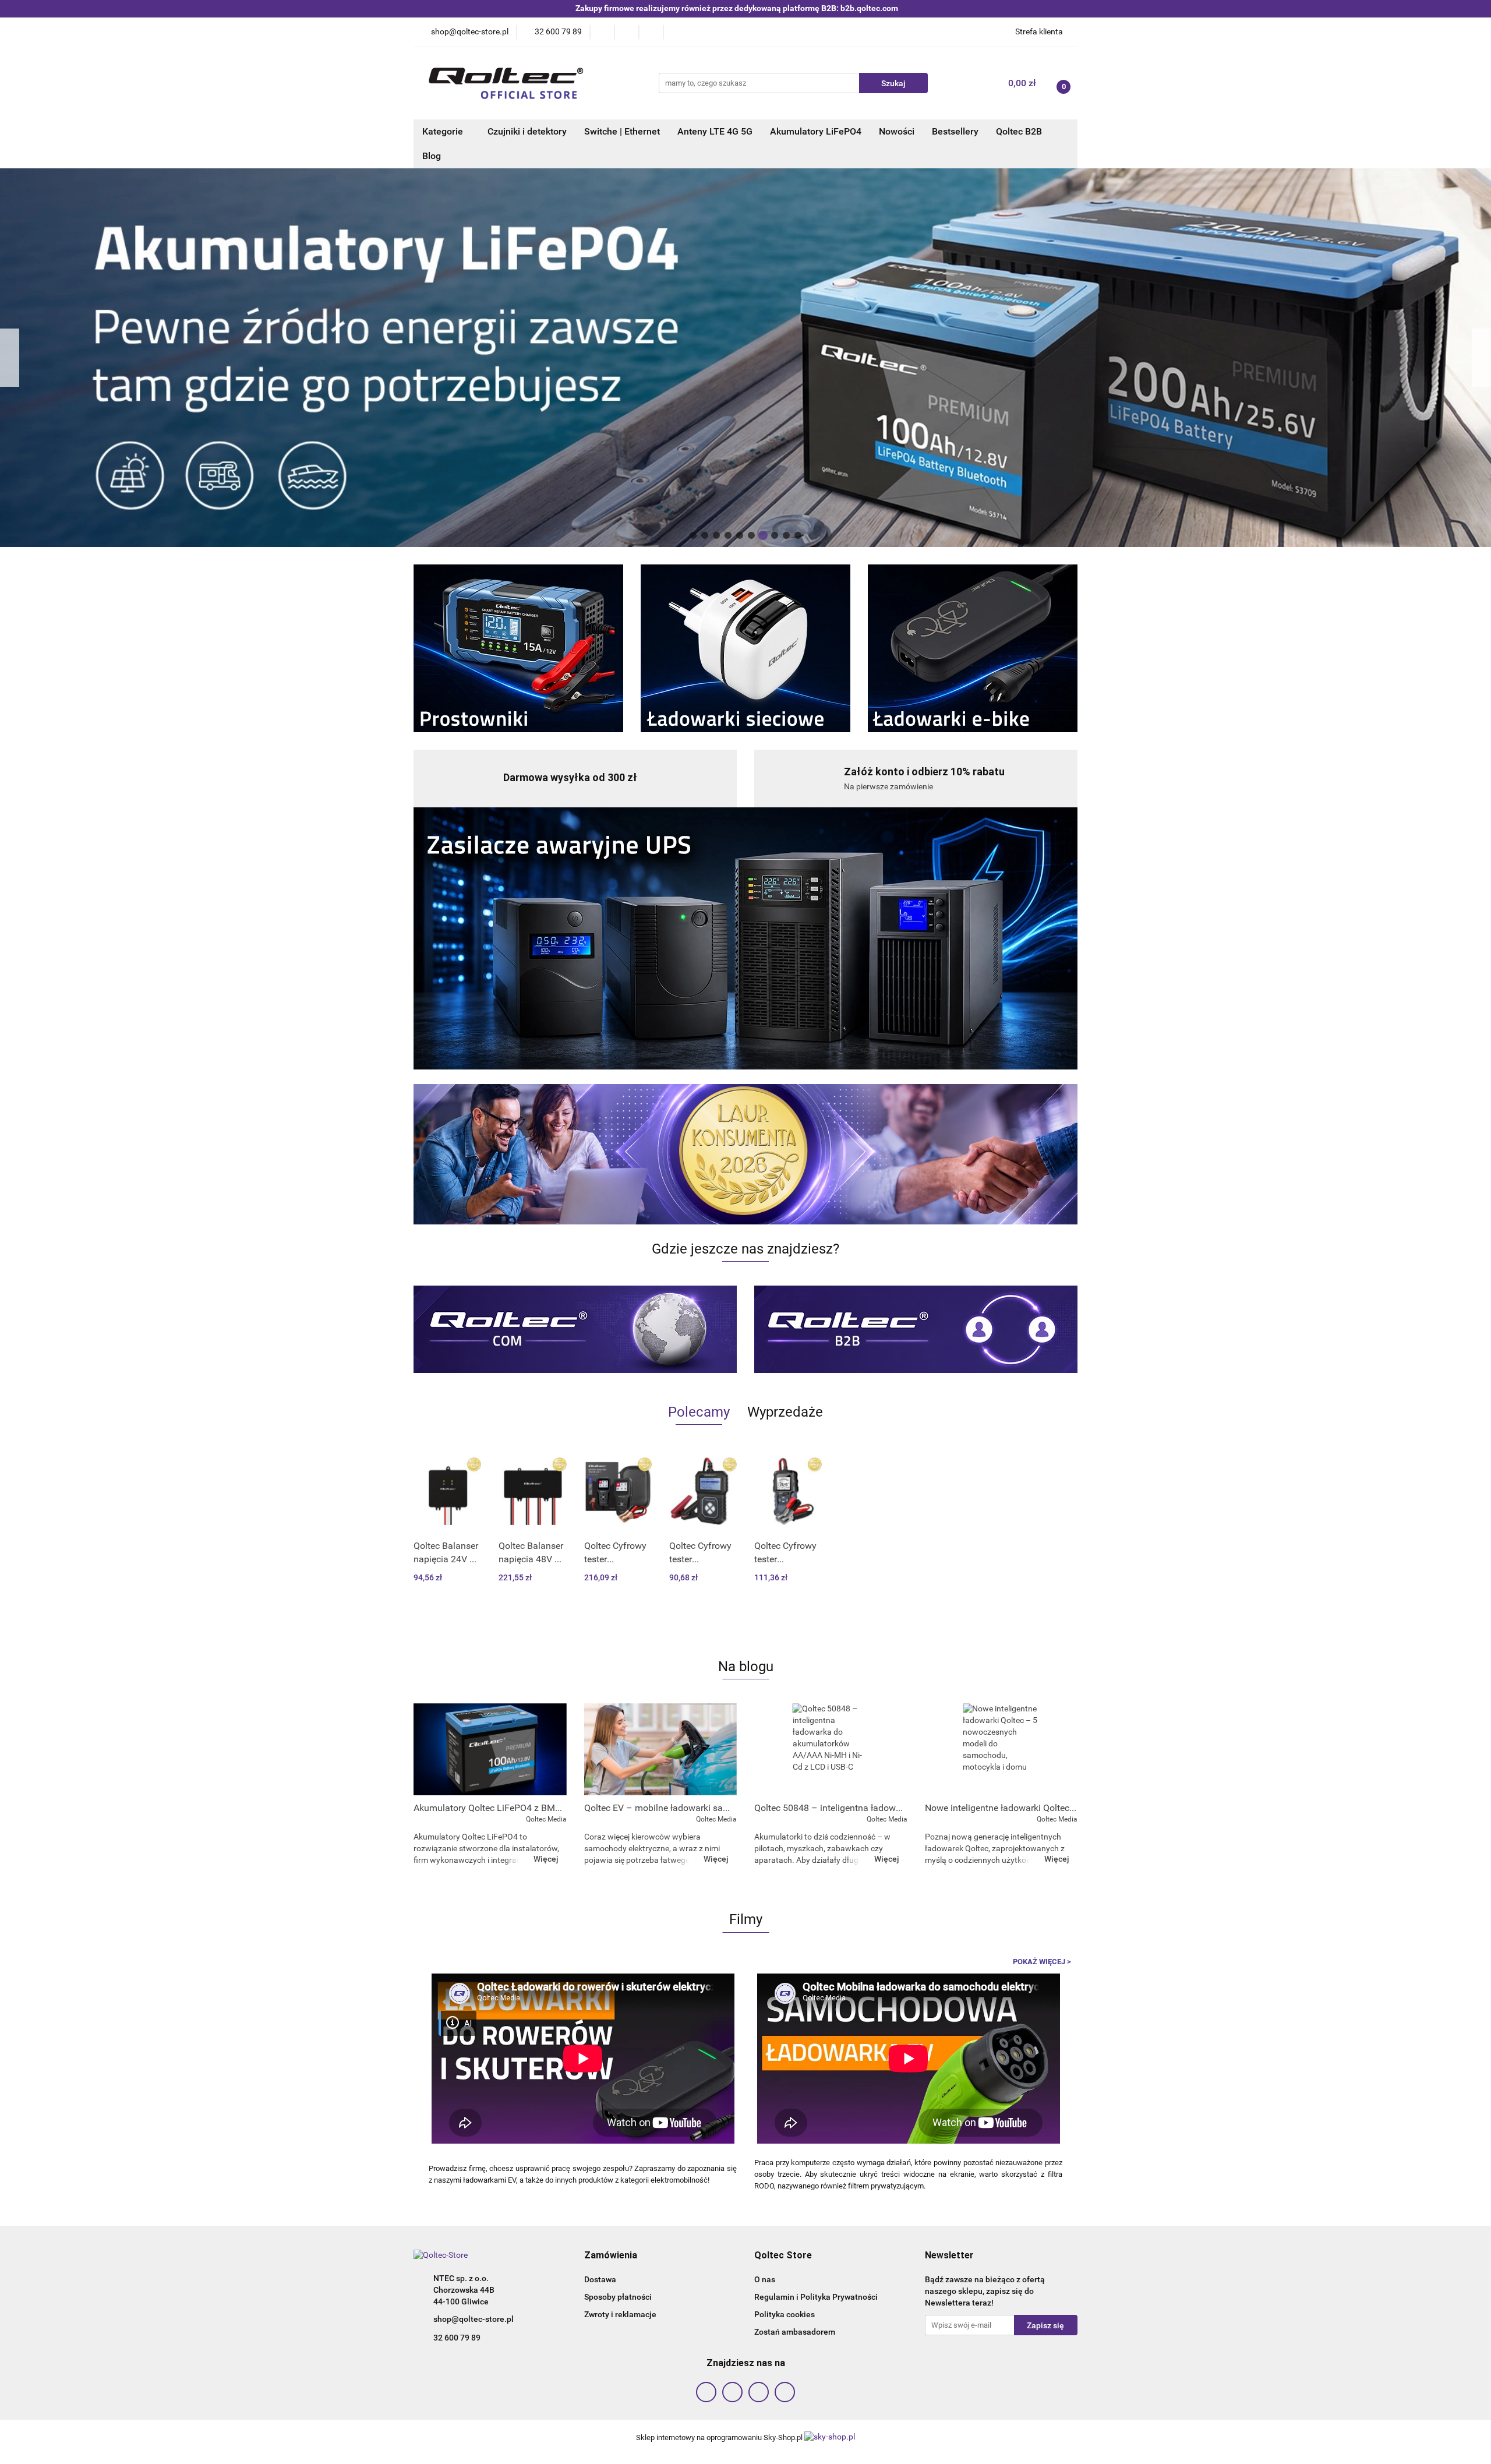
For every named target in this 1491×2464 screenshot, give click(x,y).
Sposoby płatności (618, 2297)
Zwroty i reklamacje (620, 2314)
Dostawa (600, 2279)
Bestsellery (955, 131)
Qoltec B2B (1019, 131)
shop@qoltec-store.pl (474, 2319)
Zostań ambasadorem (795, 2332)
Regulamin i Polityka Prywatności (816, 2297)
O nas (765, 2279)
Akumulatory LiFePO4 (816, 131)
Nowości (897, 131)
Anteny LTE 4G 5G (715, 131)
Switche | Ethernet (622, 131)
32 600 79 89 (457, 2338)
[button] (611, 2256)
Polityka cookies (785, 2314)
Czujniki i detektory (527, 131)
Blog (432, 156)
